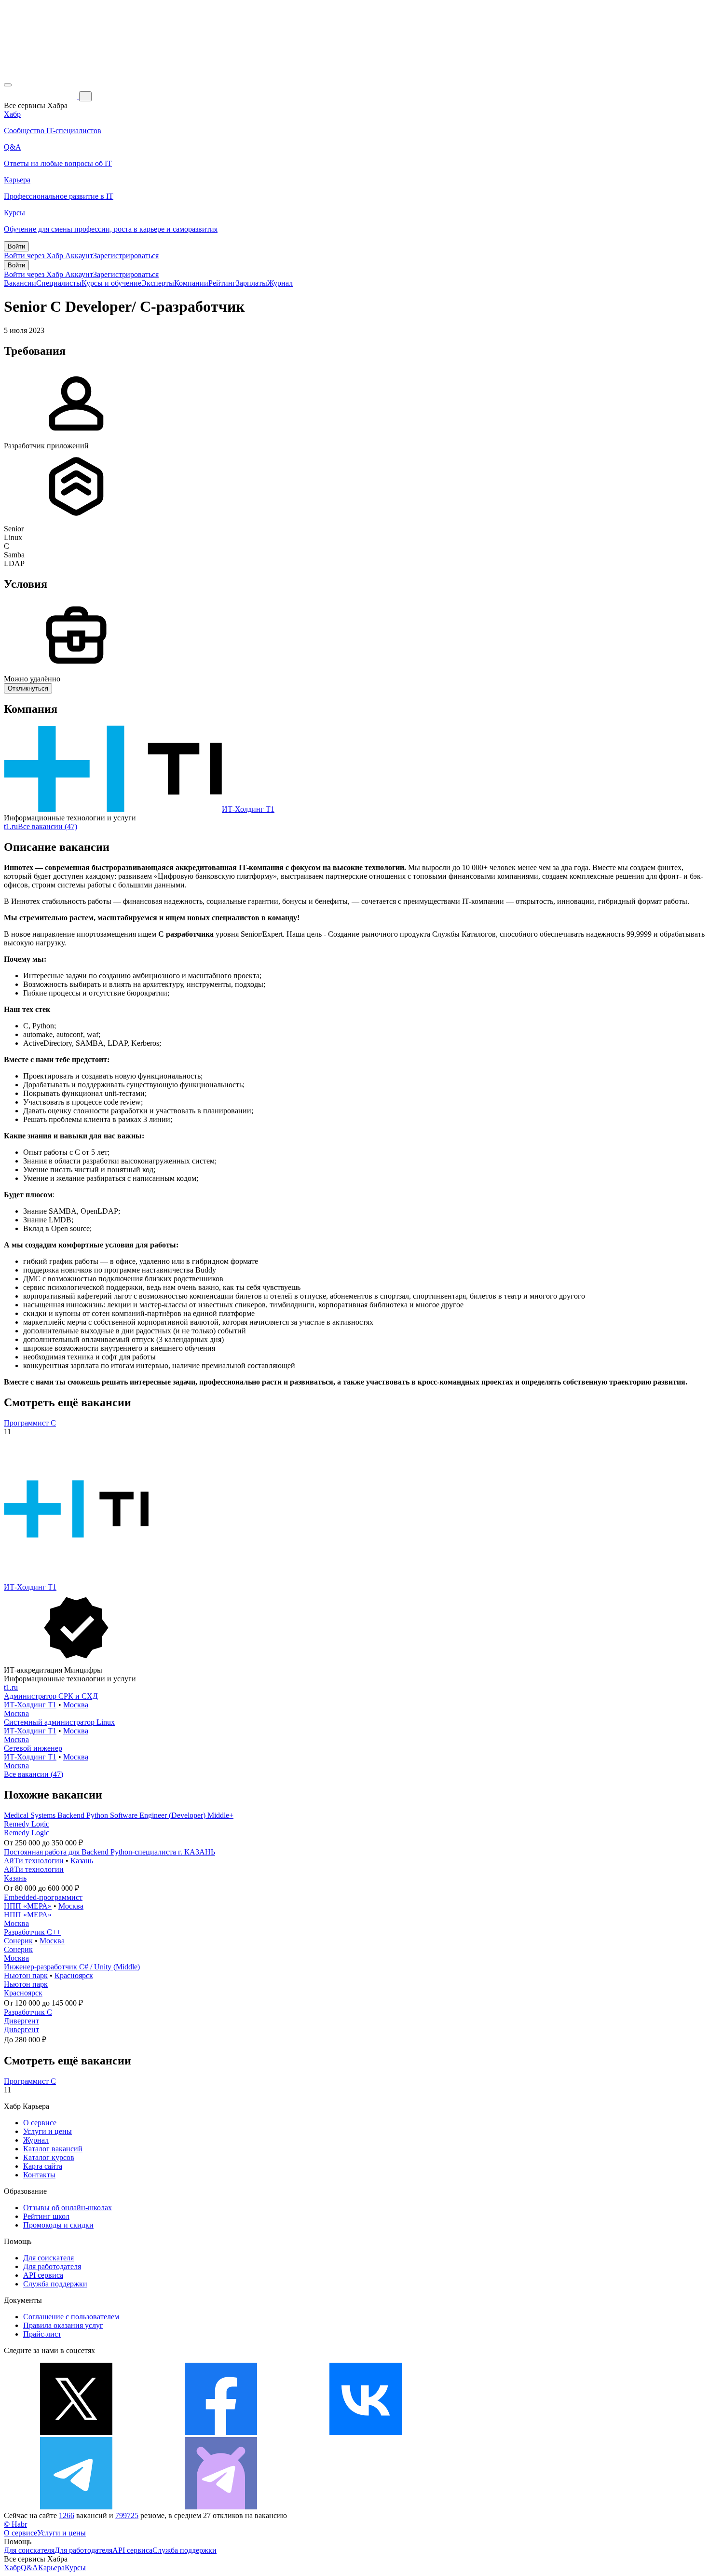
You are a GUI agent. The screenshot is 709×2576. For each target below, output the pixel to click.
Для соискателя (48, 2258)
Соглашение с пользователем (71, 2317)
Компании (191, 283)
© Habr (15, 2524)
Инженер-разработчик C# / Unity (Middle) (72, 1967)
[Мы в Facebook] (221, 2432)
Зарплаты (252, 283)
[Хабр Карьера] (41, 96)
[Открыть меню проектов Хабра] (8, 85)
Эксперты (158, 283)
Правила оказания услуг (63, 2325)
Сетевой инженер (33, 1748)
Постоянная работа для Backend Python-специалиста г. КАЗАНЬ (109, 1852)
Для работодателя (52, 2266)
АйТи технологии (34, 1861)
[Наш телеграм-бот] (221, 2507)
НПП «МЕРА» (28, 1906)
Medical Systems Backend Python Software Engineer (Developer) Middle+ (119, 1815)
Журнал (280, 283)
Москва (76, 1705)
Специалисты (59, 283)
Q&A (29, 2568)
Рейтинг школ (46, 2216)
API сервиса (43, 2275)
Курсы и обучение (111, 283)
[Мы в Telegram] (76, 2507)
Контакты (39, 2175)
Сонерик (18, 1941)
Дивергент (21, 2021)
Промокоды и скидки (58, 2225)
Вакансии (20, 283)
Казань (82, 1861)
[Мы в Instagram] (510, 2432)
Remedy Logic (27, 1824)
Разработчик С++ (32, 1932)
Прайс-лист (42, 2334)
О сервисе (40, 2123)
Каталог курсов (49, 2157)
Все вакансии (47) (48, 826)
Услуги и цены (48, 2131)
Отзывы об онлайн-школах (68, 2208)
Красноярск (74, 1975)
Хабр (12, 2568)
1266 (67, 2515)
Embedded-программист (43, 1897)
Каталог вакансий (53, 2149)
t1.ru (11, 826)
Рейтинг (222, 283)
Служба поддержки (55, 2284)
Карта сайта (43, 2166)
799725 (127, 2515)
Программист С (30, 1423)
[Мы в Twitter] (76, 2432)
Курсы (75, 2568)
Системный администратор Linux (59, 1722)
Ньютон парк (26, 1975)
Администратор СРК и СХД (51, 1696)
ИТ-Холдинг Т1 (248, 809)
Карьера (51, 2568)
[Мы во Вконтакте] (366, 2432)
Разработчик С (28, 2012)
